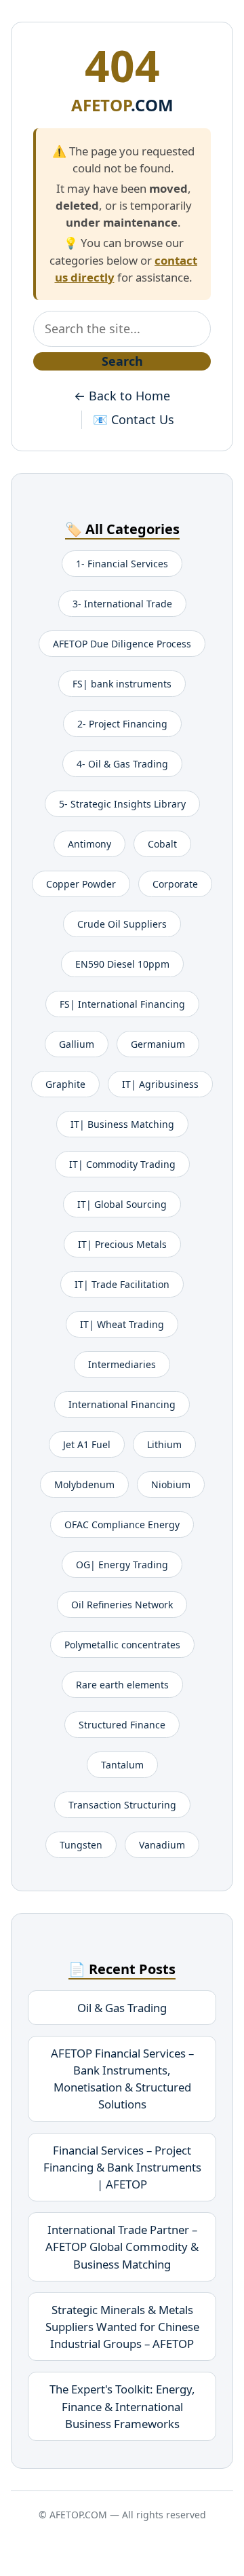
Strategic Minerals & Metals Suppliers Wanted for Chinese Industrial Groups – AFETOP (122, 2327)
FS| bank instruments (122, 684)
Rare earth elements (122, 1685)
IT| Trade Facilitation (122, 1284)
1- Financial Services (122, 564)
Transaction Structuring (122, 1805)
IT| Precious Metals (122, 1244)
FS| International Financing (122, 1004)
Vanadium (162, 1845)
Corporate (175, 884)
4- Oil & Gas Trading (122, 764)
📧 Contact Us (134, 419)
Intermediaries (122, 1364)
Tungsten (81, 1845)
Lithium (164, 1444)
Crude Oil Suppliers (122, 924)
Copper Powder (81, 884)
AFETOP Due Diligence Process (122, 644)
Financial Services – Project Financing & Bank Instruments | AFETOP (122, 2167)
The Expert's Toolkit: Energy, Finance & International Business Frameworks (122, 2406)
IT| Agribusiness (160, 1084)
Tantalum (122, 1765)
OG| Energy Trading (122, 1565)
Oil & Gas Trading (122, 2008)
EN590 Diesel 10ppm (122, 964)
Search (122, 361)
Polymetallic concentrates (122, 1645)
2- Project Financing (122, 724)
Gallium (77, 1044)
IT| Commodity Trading (122, 1164)
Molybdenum (84, 1484)
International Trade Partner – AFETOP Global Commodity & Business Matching (122, 2247)
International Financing (122, 1404)
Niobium (171, 1484)
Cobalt (162, 844)
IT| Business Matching (122, 1124)
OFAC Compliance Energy (122, 1524)
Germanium (158, 1044)
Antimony (89, 844)
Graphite (65, 1084)
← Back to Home (122, 396)
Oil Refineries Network (122, 1605)
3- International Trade (122, 604)
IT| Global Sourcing (122, 1204)
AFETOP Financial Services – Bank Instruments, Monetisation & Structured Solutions (122, 2079)
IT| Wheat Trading (122, 1324)
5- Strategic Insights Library (122, 804)
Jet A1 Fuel (87, 1444)
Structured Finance (122, 1725)
